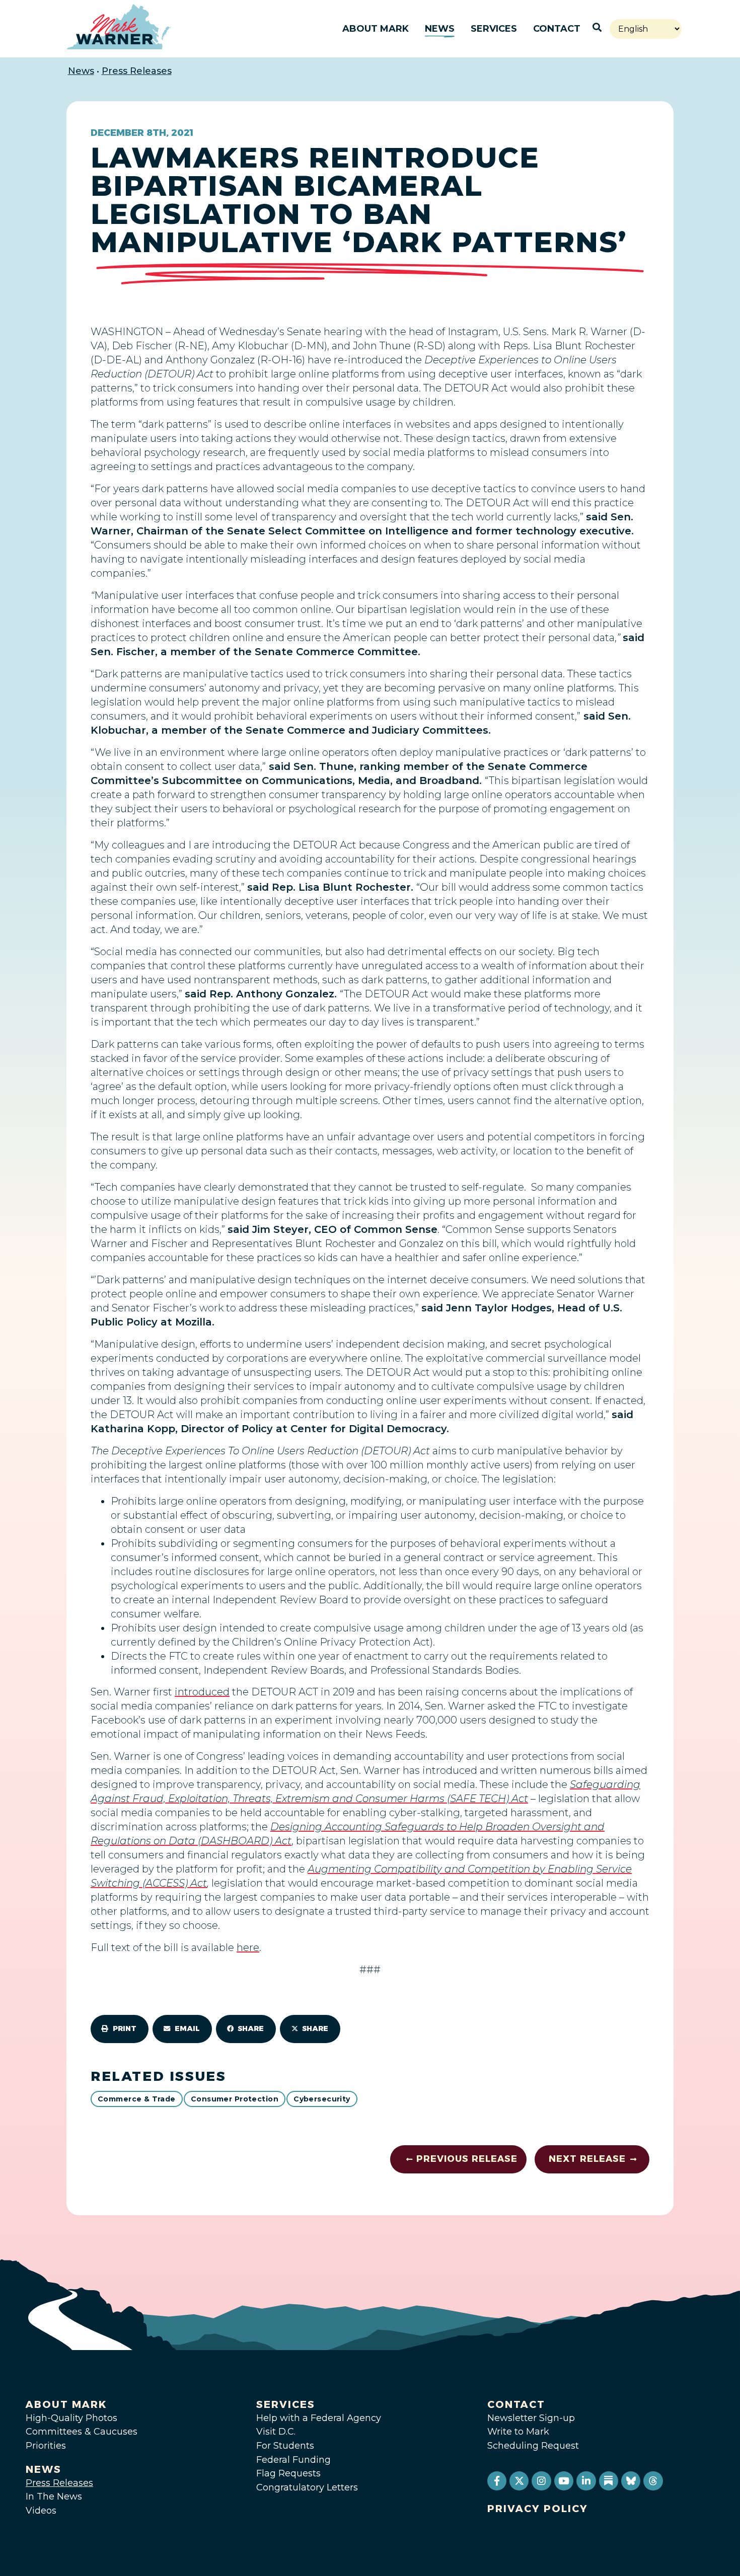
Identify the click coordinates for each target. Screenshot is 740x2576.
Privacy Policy (538, 2509)
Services (494, 29)
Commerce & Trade (137, 2099)
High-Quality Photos (71, 2418)
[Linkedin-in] (586, 2481)
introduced (202, 1692)
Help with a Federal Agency (319, 2418)
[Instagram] (541, 2481)
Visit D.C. (276, 2432)
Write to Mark (518, 2432)
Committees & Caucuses (82, 2432)
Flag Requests (288, 2473)
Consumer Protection (235, 2099)
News (440, 29)
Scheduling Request (533, 2446)
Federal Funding (293, 2460)
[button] (120, 2029)
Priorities (46, 2446)
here (248, 1947)
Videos (41, 2511)
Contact (557, 29)
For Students (285, 2446)
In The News (54, 2496)
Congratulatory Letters (307, 2487)
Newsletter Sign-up (531, 2418)
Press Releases (137, 71)
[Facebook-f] (497, 2481)
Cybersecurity (322, 2099)
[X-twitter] (519, 2481)
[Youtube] (564, 2481)
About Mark (376, 29)
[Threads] (653, 2481)
